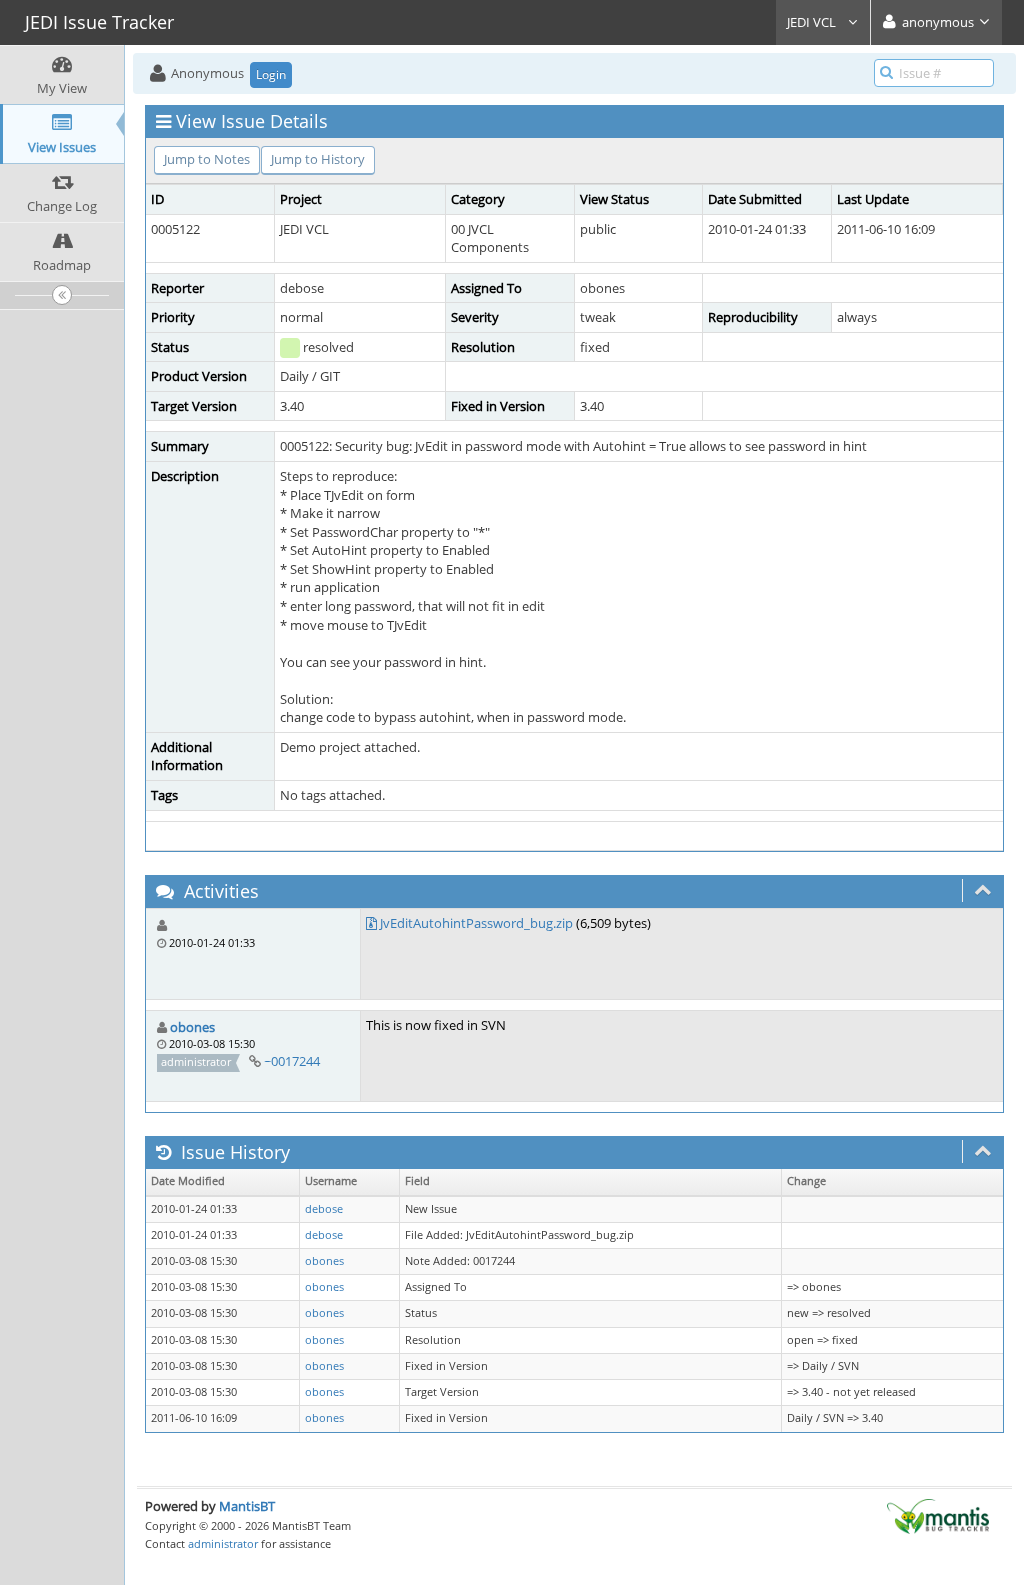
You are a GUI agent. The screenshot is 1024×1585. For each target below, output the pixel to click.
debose (324, 1209)
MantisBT (247, 1506)
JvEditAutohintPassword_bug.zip (476, 923)
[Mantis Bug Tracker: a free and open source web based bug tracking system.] (938, 1515)
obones (192, 1027)
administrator (223, 1543)
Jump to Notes (207, 159)
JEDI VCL (813, 22)
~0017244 (292, 1061)
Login (271, 74)
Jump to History (318, 159)
